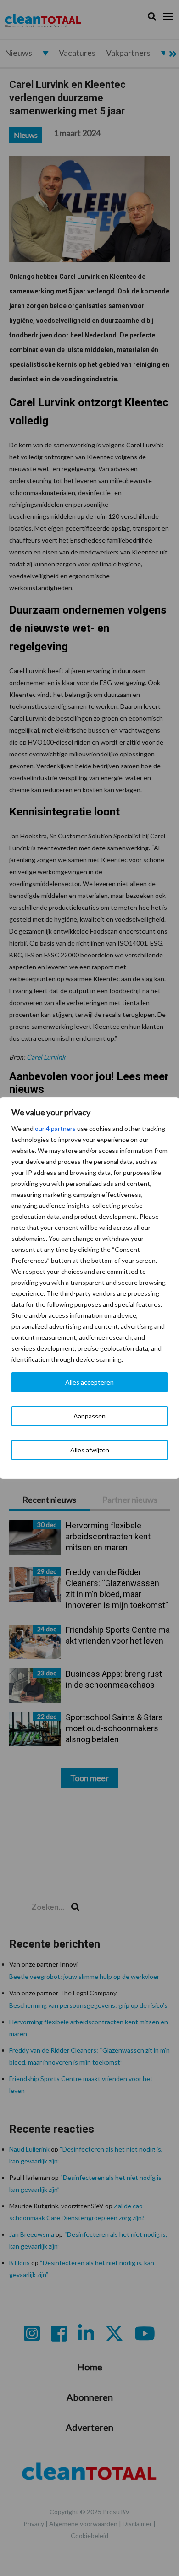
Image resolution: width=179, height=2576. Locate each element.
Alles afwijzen (90, 1450)
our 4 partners (55, 1128)
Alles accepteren (89, 1382)
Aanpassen (89, 1416)
